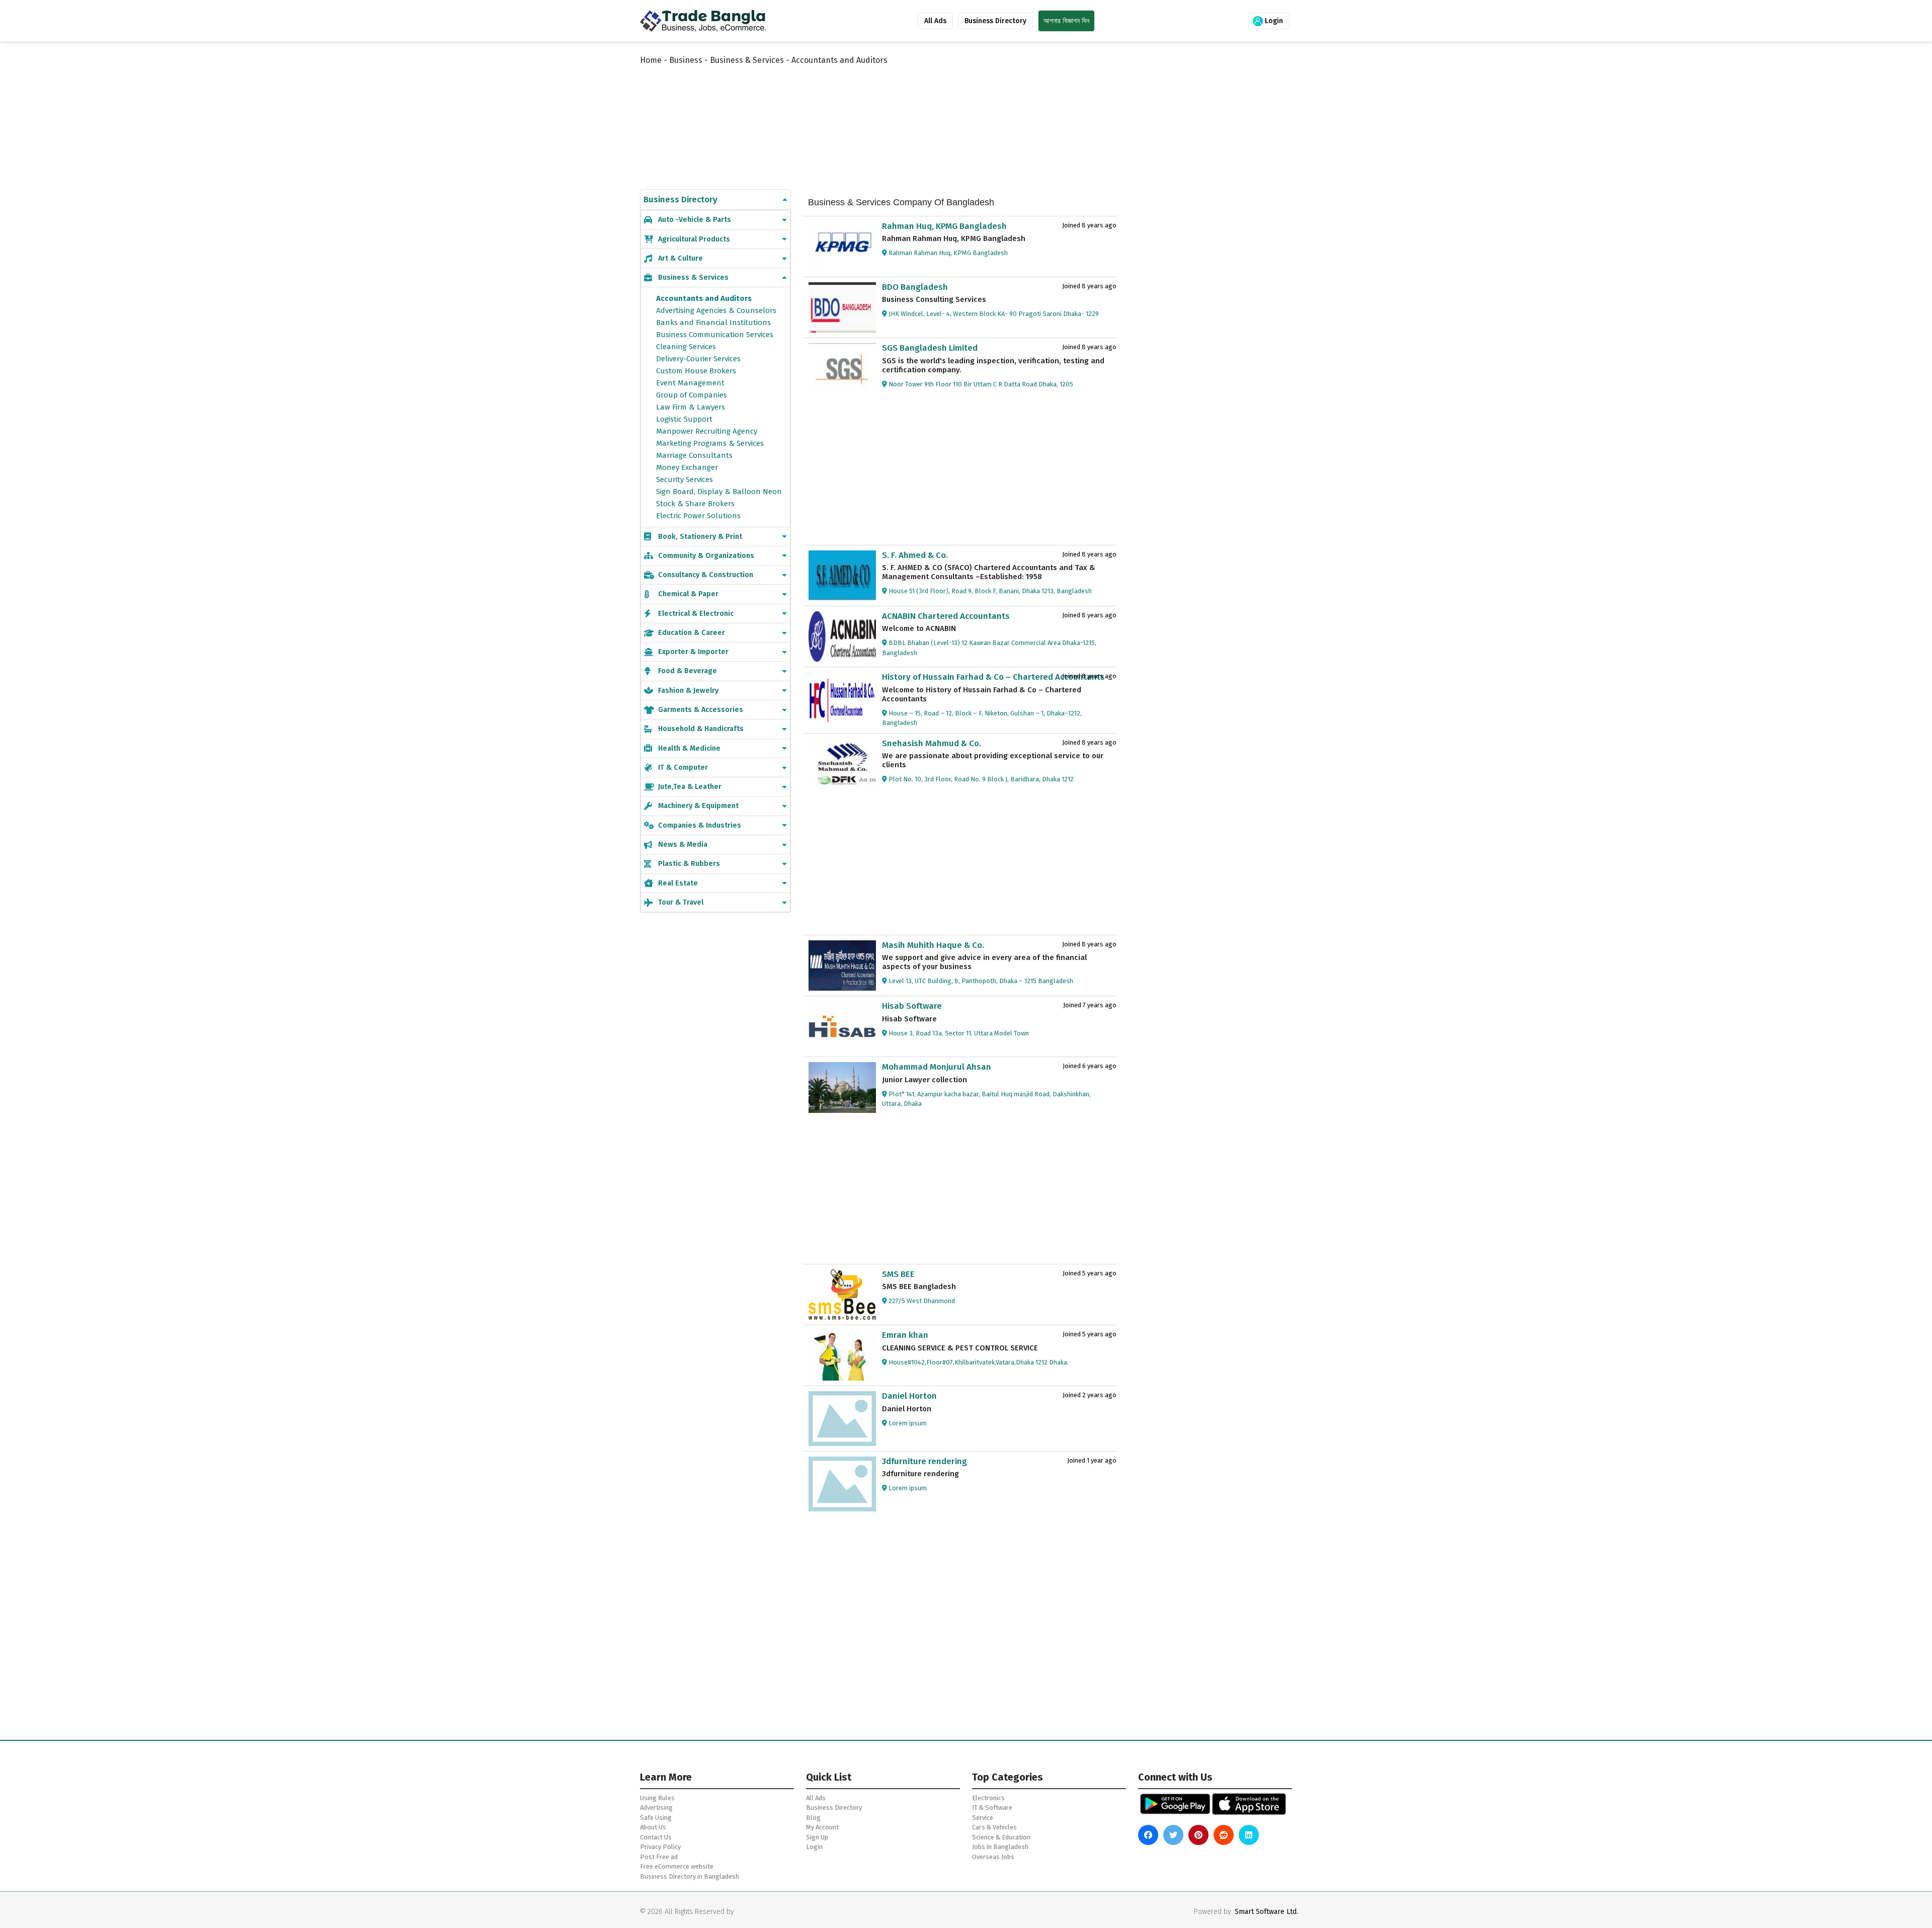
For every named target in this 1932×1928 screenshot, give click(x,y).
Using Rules (657, 1798)
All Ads (935, 21)
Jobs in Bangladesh (1000, 1847)
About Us (653, 1827)
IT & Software (992, 1807)
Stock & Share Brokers (695, 504)
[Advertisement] (886, 117)
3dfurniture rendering (924, 1461)
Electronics (988, 1798)
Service (983, 1818)
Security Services (685, 479)
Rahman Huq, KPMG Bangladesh (944, 226)
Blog (813, 1818)
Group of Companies (692, 395)
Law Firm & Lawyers (691, 407)
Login (1273, 21)
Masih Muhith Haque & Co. (933, 945)
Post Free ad (659, 1857)
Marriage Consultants (694, 455)
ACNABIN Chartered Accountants (946, 616)
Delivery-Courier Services (698, 359)
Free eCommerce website (677, 1866)
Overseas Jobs (993, 1857)
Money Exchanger (687, 467)
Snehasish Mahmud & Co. (932, 743)
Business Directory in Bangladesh (690, 1876)
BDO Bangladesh (915, 287)
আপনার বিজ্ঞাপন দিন (1066, 21)
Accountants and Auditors (704, 298)
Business (686, 60)
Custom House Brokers (696, 371)
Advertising (656, 1807)
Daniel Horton (909, 1396)
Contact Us (656, 1837)
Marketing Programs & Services (710, 443)
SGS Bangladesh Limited (930, 348)
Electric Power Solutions (698, 516)
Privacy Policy (660, 1847)
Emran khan (905, 1335)
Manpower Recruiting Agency (707, 431)
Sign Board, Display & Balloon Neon (719, 492)
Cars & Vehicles (994, 1827)
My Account (822, 1827)
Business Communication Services (715, 335)
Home (651, 60)
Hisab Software (912, 1006)
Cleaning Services (686, 347)
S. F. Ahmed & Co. (915, 555)
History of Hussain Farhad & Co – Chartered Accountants (993, 677)
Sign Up (817, 1837)
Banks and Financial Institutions (713, 323)
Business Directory (995, 21)
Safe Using (656, 1818)
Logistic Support (684, 419)
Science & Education (1001, 1837)
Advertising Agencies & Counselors (716, 310)
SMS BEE (898, 1274)
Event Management (690, 383)
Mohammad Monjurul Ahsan (937, 1067)
